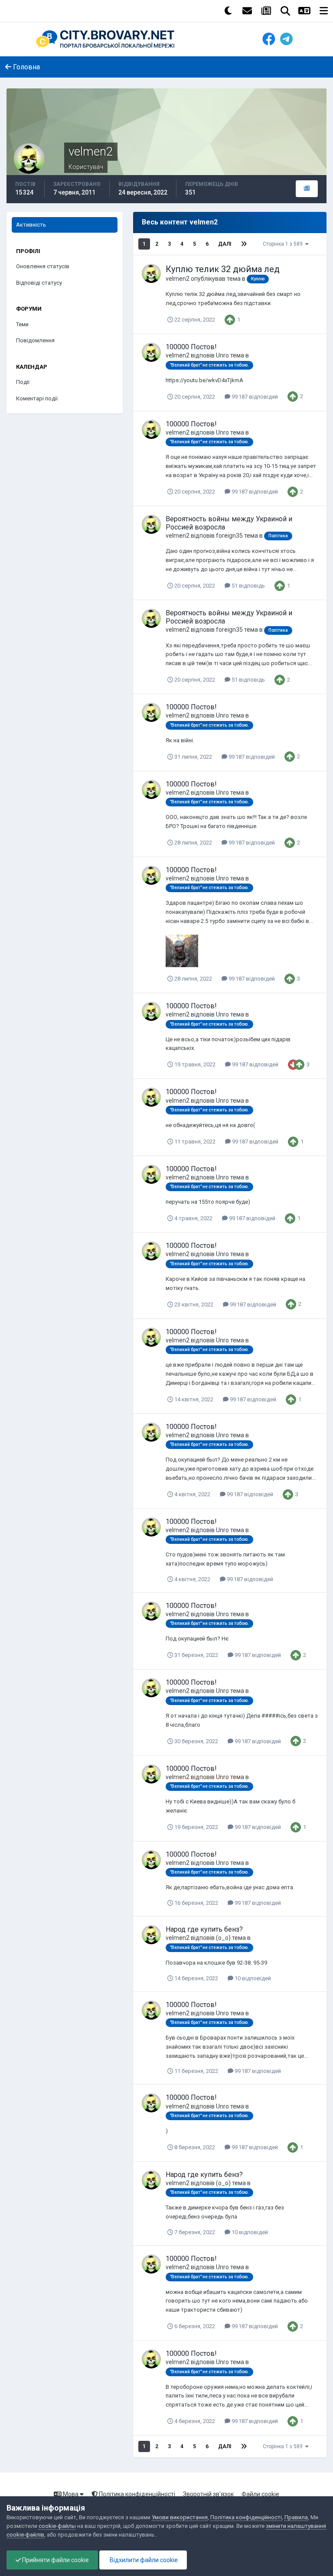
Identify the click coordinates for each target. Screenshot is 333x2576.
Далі (225, 244)
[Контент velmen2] (307, 189)
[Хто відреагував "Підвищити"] (230, 319)
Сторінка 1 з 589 (284, 244)
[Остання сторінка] (244, 244)
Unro (222, 355)
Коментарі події (37, 398)
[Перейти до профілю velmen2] (151, 273)
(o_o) (223, 1938)
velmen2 (178, 279)
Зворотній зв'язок (208, 2494)
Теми (22, 324)
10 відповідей (252, 1978)
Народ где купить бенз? (204, 1929)
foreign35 (229, 536)
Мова (71, 2494)
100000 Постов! (191, 347)
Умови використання (180, 2517)
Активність (31, 225)
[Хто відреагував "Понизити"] (293, 1064)
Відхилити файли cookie (143, 2560)
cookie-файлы (57, 2526)
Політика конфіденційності (136, 2494)
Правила (296, 2517)
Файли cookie (260, 2494)
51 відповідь (248, 586)
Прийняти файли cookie (55, 2560)
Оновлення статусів (43, 266)
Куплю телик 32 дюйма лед (223, 269)
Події (23, 382)
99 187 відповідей (254, 397)
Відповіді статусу (39, 283)
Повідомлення (35, 340)
